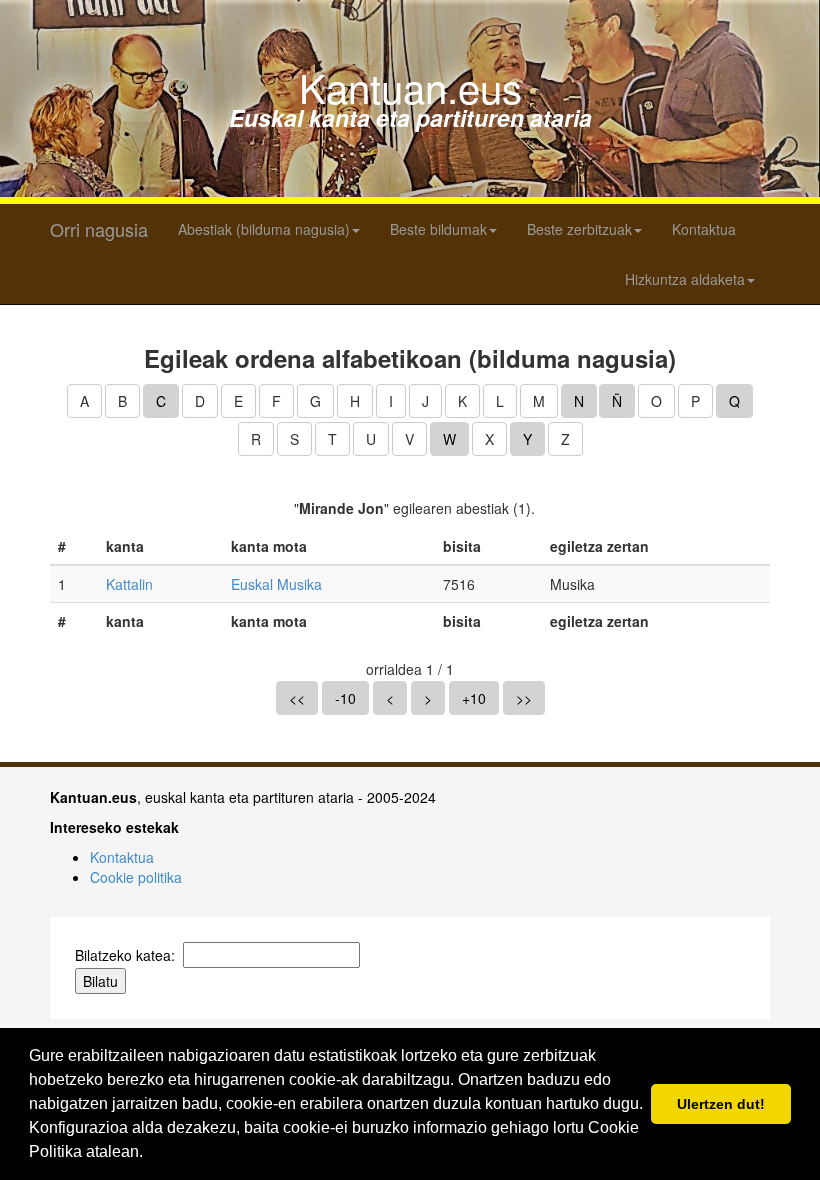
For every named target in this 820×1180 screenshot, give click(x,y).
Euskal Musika (276, 584)
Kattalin (129, 584)
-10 (345, 698)
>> (524, 698)
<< (297, 698)
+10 (474, 698)
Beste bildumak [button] (438, 229)
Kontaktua (704, 229)
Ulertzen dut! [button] (721, 1104)
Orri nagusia (99, 229)
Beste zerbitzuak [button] (579, 229)
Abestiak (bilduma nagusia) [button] (264, 229)
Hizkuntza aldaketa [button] (685, 279)
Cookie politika (136, 877)
